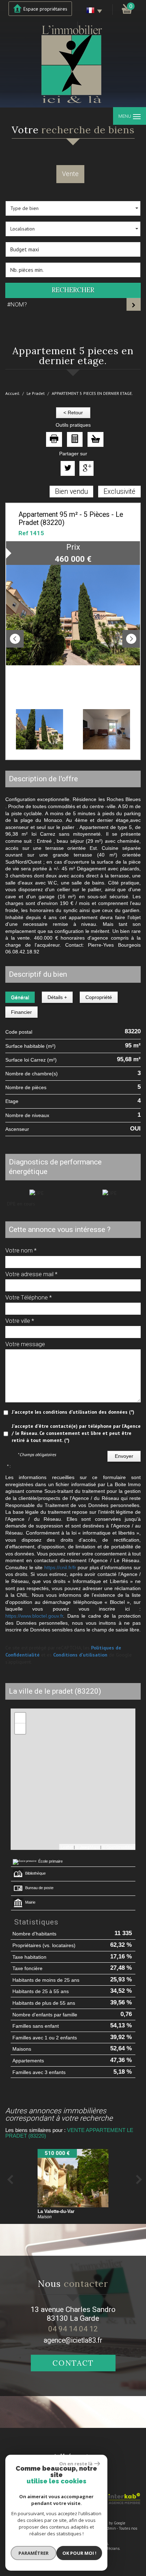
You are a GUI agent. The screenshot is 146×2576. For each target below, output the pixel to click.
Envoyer (124, 1456)
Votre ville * (20, 1321)
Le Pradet (36, 393)
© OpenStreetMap (118, 1847)
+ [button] (20, 1718)
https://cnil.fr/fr (60, 1567)
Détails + (57, 997)
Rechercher (73, 290)
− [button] (20, 1728)
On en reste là (76, 2464)
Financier (21, 1012)
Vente (70, 174)
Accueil (12, 393)
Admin (110, 2528)
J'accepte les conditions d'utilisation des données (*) (73, 1412)
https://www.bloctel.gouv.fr (34, 1616)
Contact (73, 2363)
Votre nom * (21, 1250)
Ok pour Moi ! (79, 2553)
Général (20, 997)
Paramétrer (33, 2553)
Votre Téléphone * (29, 1297)
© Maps (88, 1847)
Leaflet (67, 1847)
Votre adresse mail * (31, 1274)
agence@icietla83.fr (73, 2340)
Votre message (25, 1344)
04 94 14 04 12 (73, 2329)
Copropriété (99, 997)
